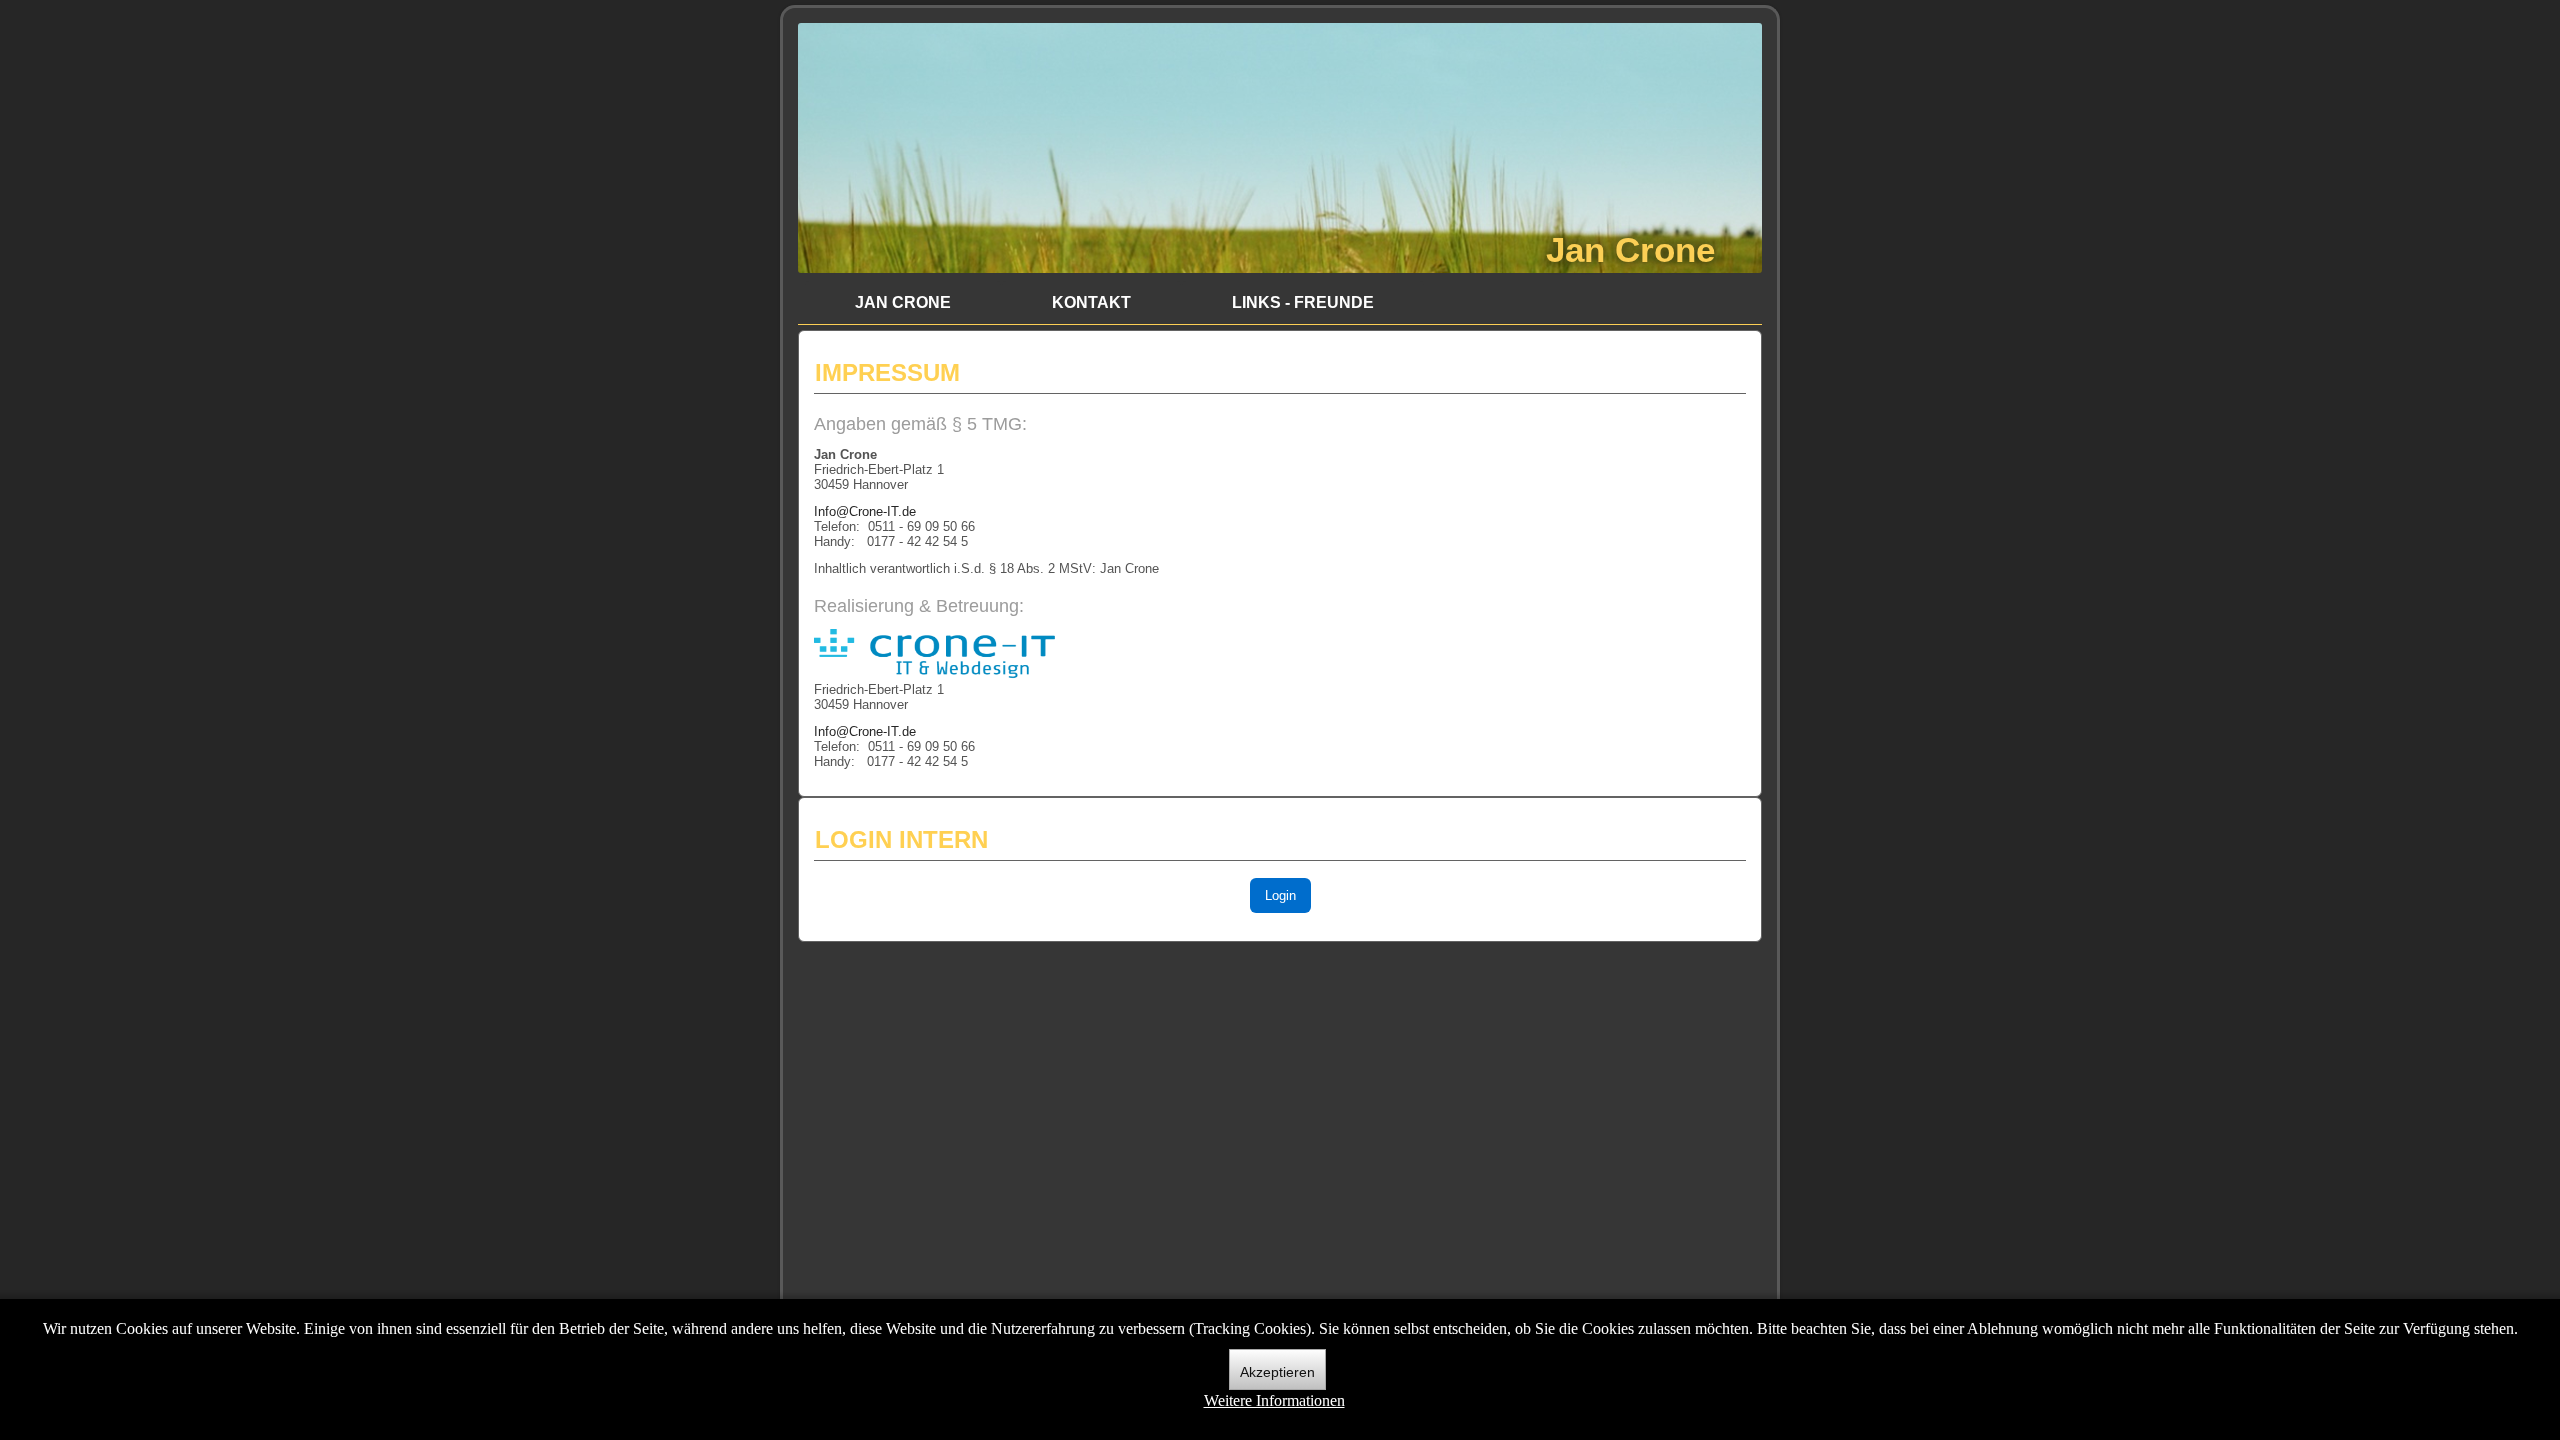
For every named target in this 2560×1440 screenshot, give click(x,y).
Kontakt (1091, 302)
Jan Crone (1630, 249)
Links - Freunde (1303, 302)
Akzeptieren (1277, 1372)
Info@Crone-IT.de (865, 511)
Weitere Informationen (1274, 1400)
